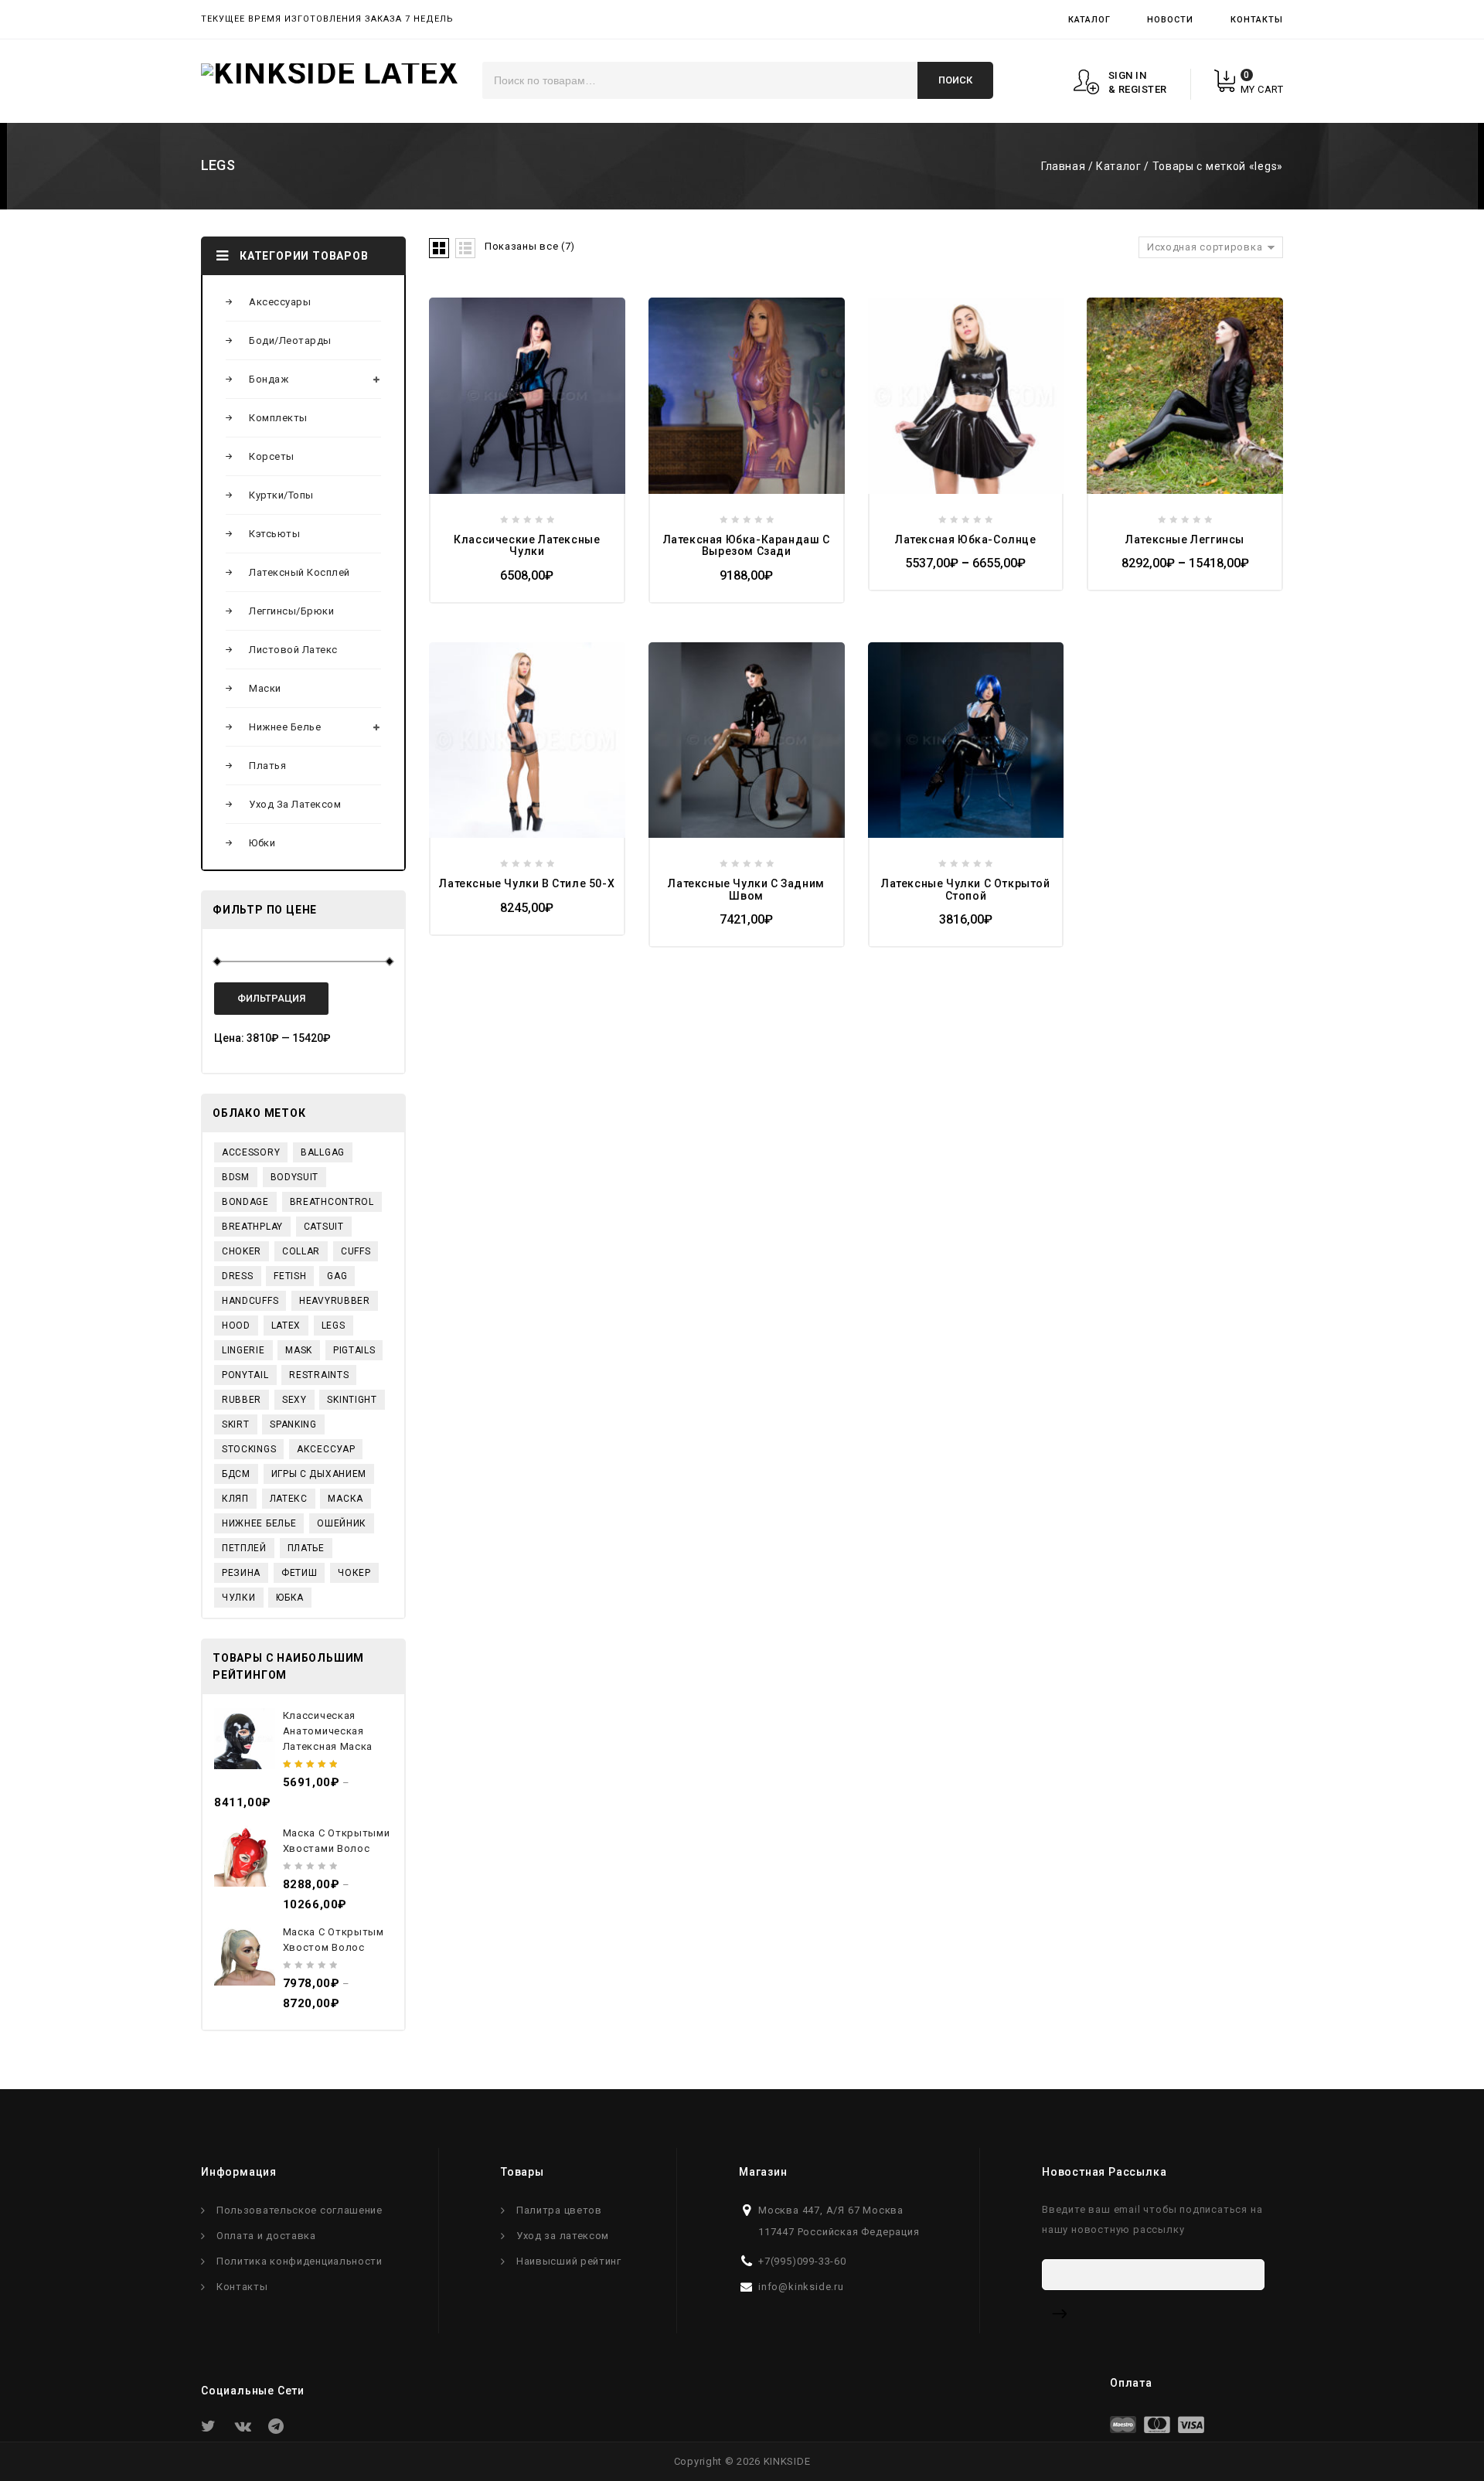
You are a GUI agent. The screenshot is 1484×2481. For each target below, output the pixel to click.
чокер (354, 1573)
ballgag (323, 1152)
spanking (293, 1424)
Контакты (1257, 20)
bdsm (236, 1177)
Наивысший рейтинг (569, 2261)
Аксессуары (280, 302)
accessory (251, 1152)
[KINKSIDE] (330, 73)
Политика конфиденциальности (300, 2261)
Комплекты (278, 418)
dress (238, 1276)
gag (337, 1276)
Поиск (955, 80)
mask (299, 1350)
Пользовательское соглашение (300, 2210)
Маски (265, 688)
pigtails (354, 1350)
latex (286, 1326)
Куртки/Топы (281, 495)
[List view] (465, 248)
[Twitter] (213, 2430)
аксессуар (326, 1449)
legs (334, 1326)
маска (345, 1499)
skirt (236, 1424)
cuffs (356, 1251)
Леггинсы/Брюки (291, 611)
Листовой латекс (293, 650)
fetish (290, 1276)
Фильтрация (271, 998)
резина (241, 1573)
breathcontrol (332, 1202)
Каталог (1089, 20)
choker (242, 1251)
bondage (245, 1202)
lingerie (243, 1350)
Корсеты (272, 456)
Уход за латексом (295, 804)
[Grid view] (439, 248)
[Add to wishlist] (454, 321)
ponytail (245, 1375)
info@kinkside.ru (801, 2287)
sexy (294, 1400)
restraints (319, 1375)
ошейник (342, 1523)
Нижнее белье (285, 727)
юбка (290, 1598)
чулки (239, 1598)
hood (236, 1326)
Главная (1063, 166)
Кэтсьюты (274, 534)
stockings (249, 1449)
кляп (235, 1499)
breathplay (252, 1227)
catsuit (324, 1227)
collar (301, 1251)
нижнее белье (259, 1523)
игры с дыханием (319, 1474)
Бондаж (269, 379)
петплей (244, 1548)
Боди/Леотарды (290, 340)
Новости (1170, 20)
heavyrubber (335, 1301)
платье (306, 1548)
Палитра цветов (559, 2210)
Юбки (262, 843)
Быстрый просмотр (454, 352)
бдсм (236, 1474)
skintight (352, 1400)
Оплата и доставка (266, 2236)
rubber (242, 1400)
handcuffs (250, 1301)
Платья (267, 766)
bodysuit (295, 1177)
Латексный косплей (300, 572)
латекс (289, 1499)
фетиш (300, 1573)
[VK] (247, 2430)
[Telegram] (280, 2430)
